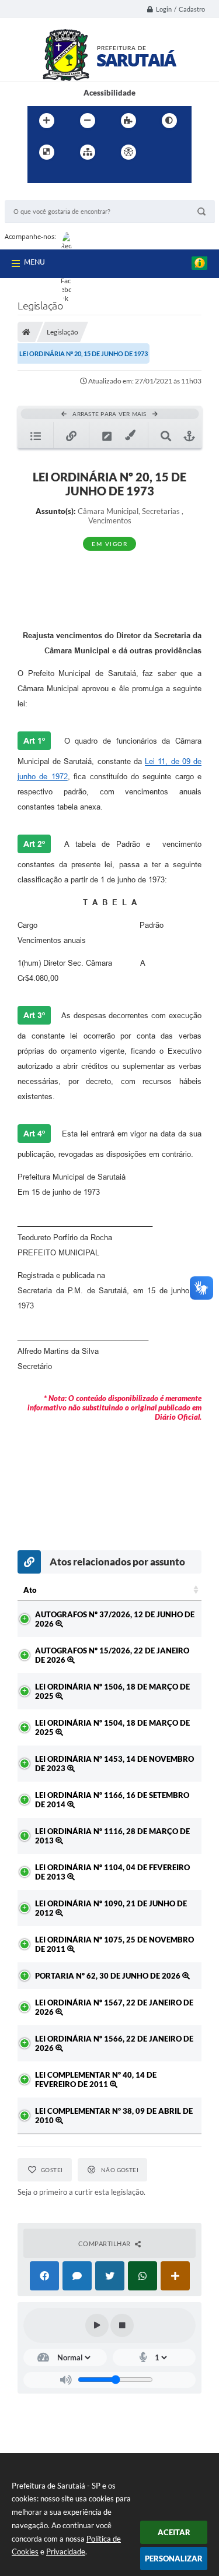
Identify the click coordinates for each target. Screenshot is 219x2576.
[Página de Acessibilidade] (128, 152)
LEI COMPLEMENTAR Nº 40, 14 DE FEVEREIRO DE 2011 (96, 2079)
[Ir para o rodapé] (91, 176)
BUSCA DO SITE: (39, 194)
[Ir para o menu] (39, 176)
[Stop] (122, 2325)
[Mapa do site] (88, 152)
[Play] (97, 2325)
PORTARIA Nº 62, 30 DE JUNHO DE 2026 (109, 1976)
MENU (34, 262)
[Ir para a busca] (65, 176)
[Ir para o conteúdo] (162, 152)
